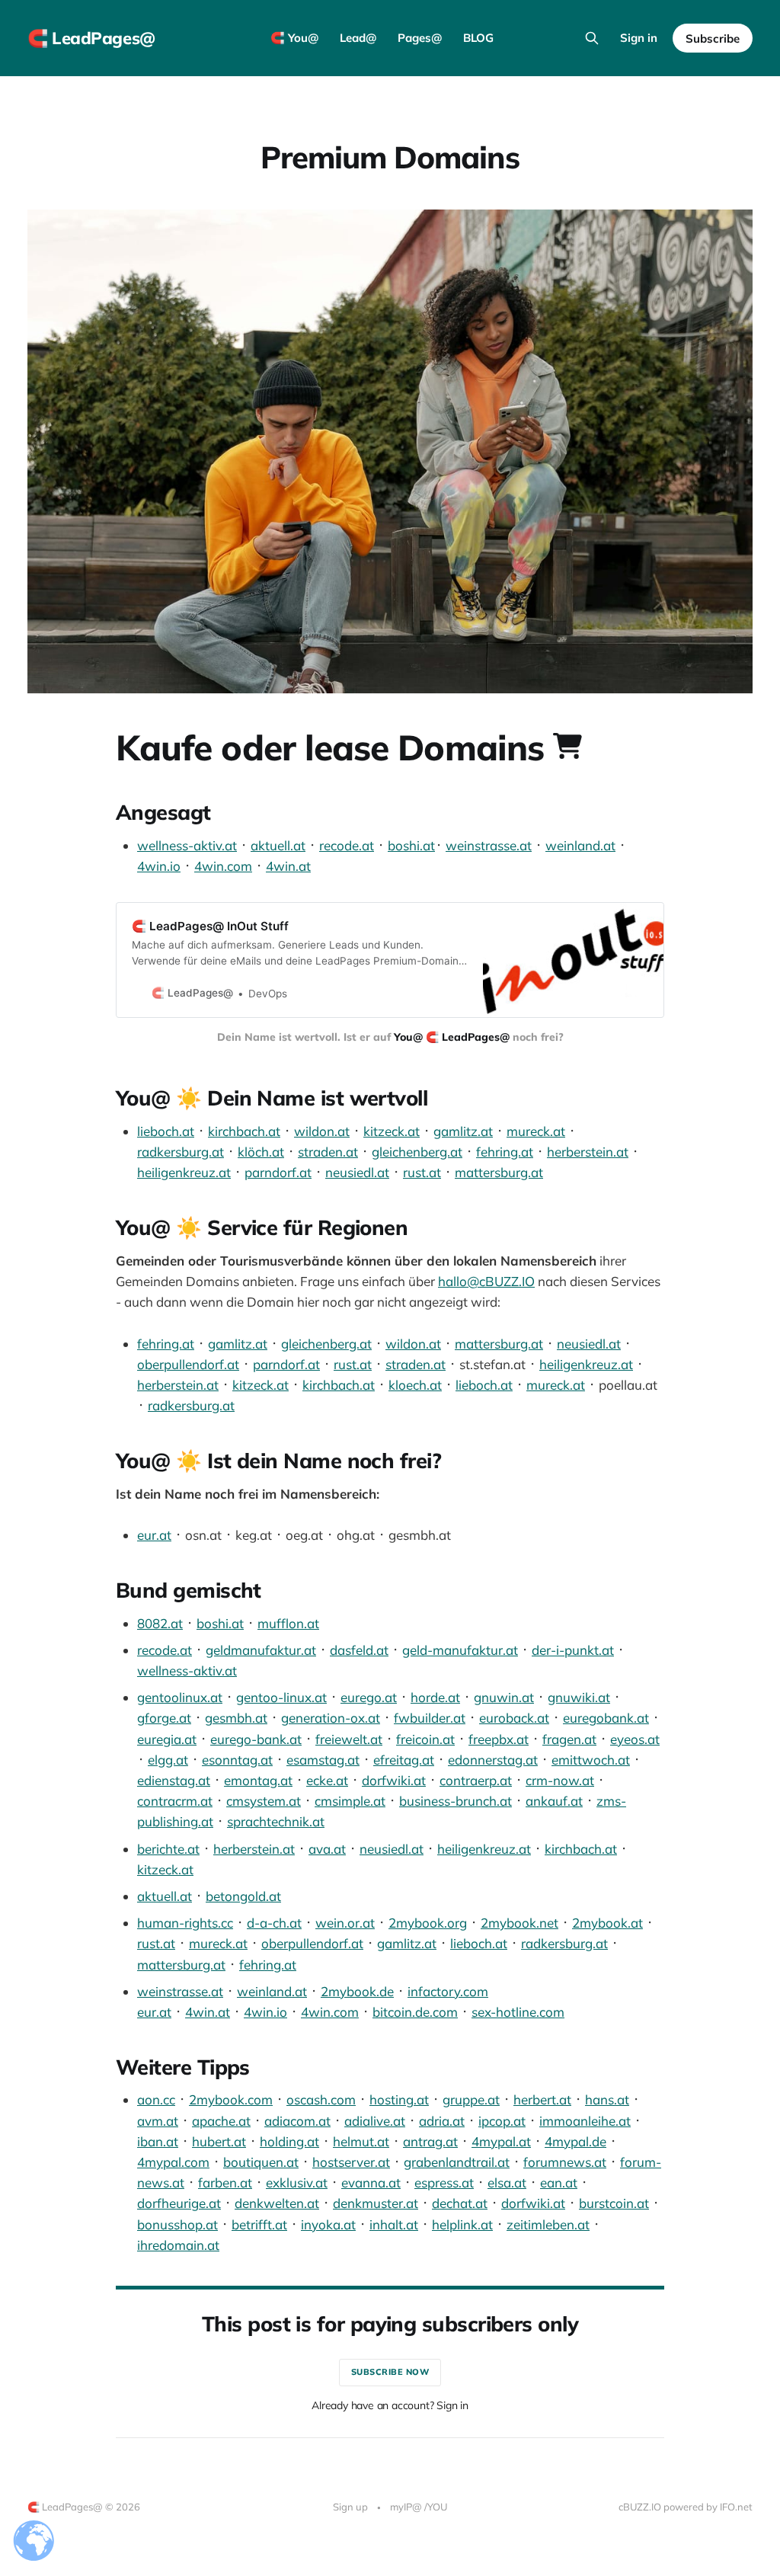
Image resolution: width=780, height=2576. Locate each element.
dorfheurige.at (179, 2203)
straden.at (328, 1152)
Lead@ (358, 38)
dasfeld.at (359, 1650)
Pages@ (420, 38)
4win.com (223, 866)
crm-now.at (560, 1780)
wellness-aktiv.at (187, 845)
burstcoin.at (614, 2203)
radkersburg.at (181, 1152)
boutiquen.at (261, 2162)
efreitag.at (404, 1760)
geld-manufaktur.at (460, 1650)
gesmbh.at (236, 1718)
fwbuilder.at (430, 1718)
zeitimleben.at (548, 2224)
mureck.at (536, 1131)
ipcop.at (502, 2121)
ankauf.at (554, 1801)
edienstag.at (174, 1780)
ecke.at (327, 1780)
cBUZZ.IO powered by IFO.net (686, 2507)
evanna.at (371, 2182)
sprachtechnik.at (276, 1821)
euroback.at (514, 1718)
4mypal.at (501, 2141)
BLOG (478, 38)
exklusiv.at (297, 2182)
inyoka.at (328, 2224)
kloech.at (415, 1385)
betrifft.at (259, 2224)
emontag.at (258, 1780)
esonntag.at (237, 1760)
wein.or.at (345, 1923)
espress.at (444, 2182)
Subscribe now (390, 2372)
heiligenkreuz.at (184, 1172)
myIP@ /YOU (419, 2507)
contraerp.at (476, 1780)
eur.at (154, 1535)
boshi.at (411, 845)
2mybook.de (357, 1991)
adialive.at (375, 2121)
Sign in (639, 38)
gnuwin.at (504, 1697)
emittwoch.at (591, 1760)
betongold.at (243, 1896)
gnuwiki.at (579, 1697)
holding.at (289, 2141)
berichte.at (168, 1849)
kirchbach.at (244, 1131)
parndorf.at (278, 1172)
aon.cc (156, 2099)
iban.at (158, 2141)
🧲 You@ (294, 38)
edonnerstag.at (493, 1760)
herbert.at (542, 2099)
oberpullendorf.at (188, 1364)
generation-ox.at (331, 1718)
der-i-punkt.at (573, 1650)
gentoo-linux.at (281, 1697)
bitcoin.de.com (415, 2012)
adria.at (442, 2121)
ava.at (327, 1849)
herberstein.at (588, 1152)
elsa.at (507, 2182)
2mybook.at (607, 1923)
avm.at (158, 2121)
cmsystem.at (264, 1801)
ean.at (559, 2182)
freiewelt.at (349, 1739)
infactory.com (448, 1991)
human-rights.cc (185, 1923)
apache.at (221, 2121)
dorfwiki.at (394, 1780)
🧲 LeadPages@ (91, 38)
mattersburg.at (499, 1172)
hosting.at (399, 2099)
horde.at (435, 1697)
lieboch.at (166, 1131)
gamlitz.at (463, 1131)
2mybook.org (428, 1923)
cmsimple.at (350, 1801)
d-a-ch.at (274, 1923)
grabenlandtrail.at (457, 2162)
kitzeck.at (392, 1131)
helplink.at (462, 2224)
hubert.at (219, 2141)
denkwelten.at (277, 2203)
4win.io (159, 866)
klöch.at (261, 1152)
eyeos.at (635, 1739)
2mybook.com (231, 2099)
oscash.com (321, 2099)
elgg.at (168, 1760)
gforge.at (164, 1718)
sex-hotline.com (518, 2012)
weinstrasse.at (489, 845)
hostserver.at (351, 2162)
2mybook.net (519, 1923)
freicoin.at (425, 1739)
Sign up (350, 2507)
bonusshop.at (177, 2224)
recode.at (347, 845)
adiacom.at (297, 2121)
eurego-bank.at (256, 1739)
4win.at (288, 866)
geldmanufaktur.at (261, 1650)
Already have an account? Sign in (390, 2405)
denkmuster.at (376, 2203)
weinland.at (580, 845)
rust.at (422, 1172)
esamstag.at (323, 1760)
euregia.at (167, 1739)
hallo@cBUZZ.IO (486, 1281)
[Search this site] (592, 38)
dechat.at (460, 2203)
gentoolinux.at (180, 1697)
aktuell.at (278, 845)
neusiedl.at (357, 1172)
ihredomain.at (178, 2245)
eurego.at (369, 1697)
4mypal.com (173, 2162)
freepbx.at (499, 1739)
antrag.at (430, 2141)
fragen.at (569, 1739)
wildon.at (322, 1131)
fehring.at (505, 1152)
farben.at (225, 2182)
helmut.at (361, 2141)
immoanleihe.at (585, 2121)
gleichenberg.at (417, 1152)
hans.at (607, 2099)
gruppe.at (471, 2099)
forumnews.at (565, 2162)
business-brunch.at (456, 1801)
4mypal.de (575, 2141)
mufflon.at (288, 1623)
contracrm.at (175, 1801)
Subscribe (713, 38)
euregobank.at (606, 1718)
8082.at (160, 1623)
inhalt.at (394, 2224)
